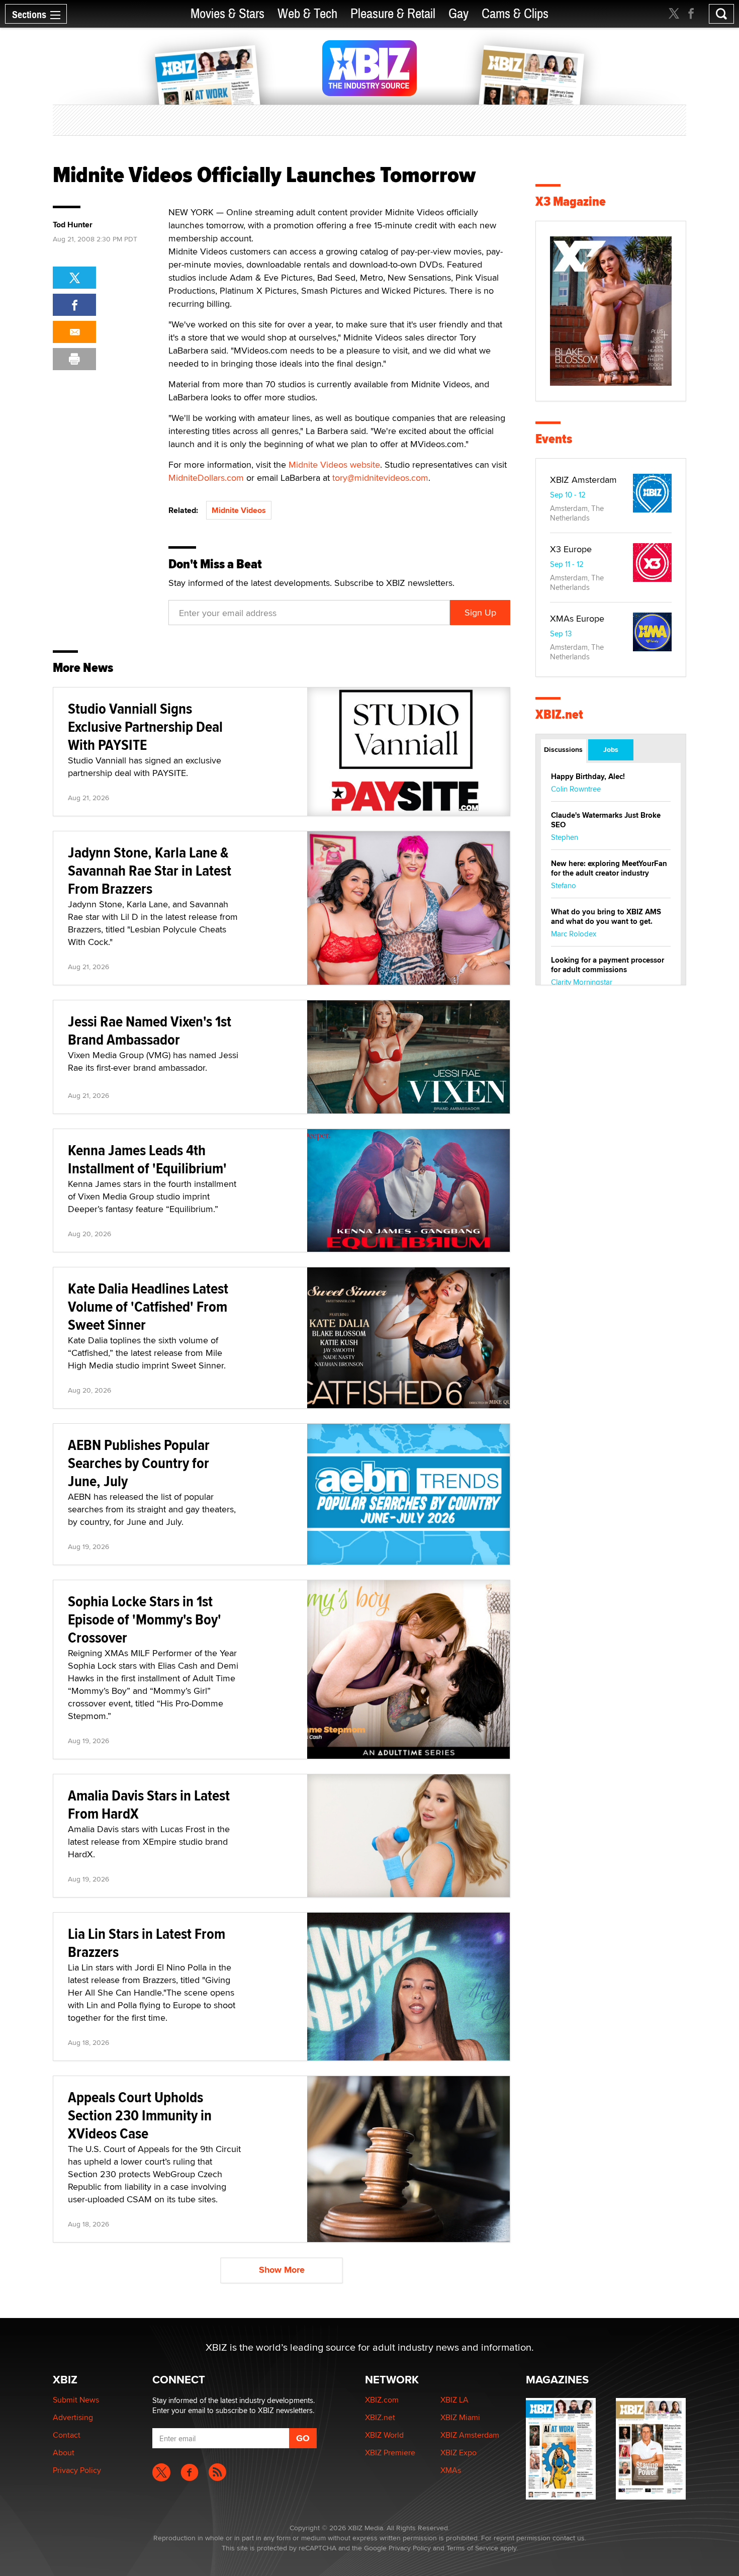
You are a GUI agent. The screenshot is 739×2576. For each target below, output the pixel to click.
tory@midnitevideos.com (380, 478)
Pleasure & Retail (393, 14)
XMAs (451, 2470)
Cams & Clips (515, 14)
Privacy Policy (77, 2470)
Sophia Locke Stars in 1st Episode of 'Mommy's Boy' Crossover (145, 1619)
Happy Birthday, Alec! (588, 777)
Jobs (611, 749)
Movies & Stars (227, 14)
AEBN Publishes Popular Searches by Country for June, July (139, 1463)
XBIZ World (384, 2435)
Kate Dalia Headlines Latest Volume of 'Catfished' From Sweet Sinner (148, 1306)
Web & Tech (307, 14)
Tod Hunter (73, 225)
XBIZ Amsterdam (583, 480)
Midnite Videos (239, 510)
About (64, 2453)
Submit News (76, 2400)
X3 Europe (571, 549)
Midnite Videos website (334, 464)
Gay (458, 14)
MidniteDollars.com (206, 478)
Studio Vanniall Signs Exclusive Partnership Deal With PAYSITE (145, 726)
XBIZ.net (559, 714)
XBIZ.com (382, 2400)
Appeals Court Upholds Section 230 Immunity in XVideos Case (140, 2115)
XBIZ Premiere (390, 2453)
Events (554, 439)
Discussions (563, 749)
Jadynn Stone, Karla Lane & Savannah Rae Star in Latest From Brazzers (150, 870)
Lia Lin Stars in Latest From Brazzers (147, 1943)
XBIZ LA (454, 2400)
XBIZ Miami (460, 2417)
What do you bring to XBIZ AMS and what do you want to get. (606, 917)
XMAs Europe (577, 618)
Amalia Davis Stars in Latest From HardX (149, 1804)
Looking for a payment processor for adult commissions (608, 965)
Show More (282, 2270)
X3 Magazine (571, 201)
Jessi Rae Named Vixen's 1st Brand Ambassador (150, 1030)
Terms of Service (472, 2548)
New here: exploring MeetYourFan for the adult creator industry (609, 868)
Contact (67, 2435)
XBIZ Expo (458, 2453)
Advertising (73, 2417)
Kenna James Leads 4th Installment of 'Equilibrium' (147, 1159)
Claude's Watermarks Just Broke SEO (606, 820)
